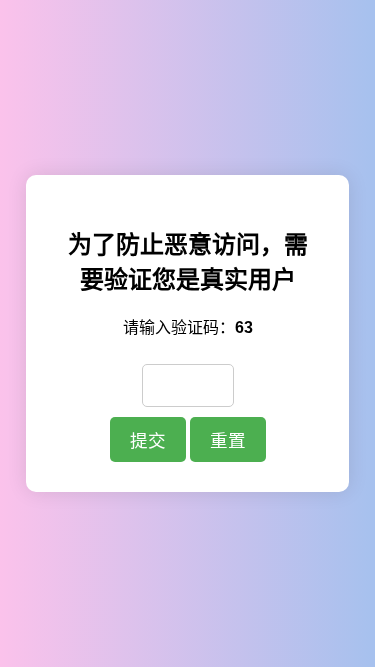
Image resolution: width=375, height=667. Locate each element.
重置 (228, 441)
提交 (148, 441)
